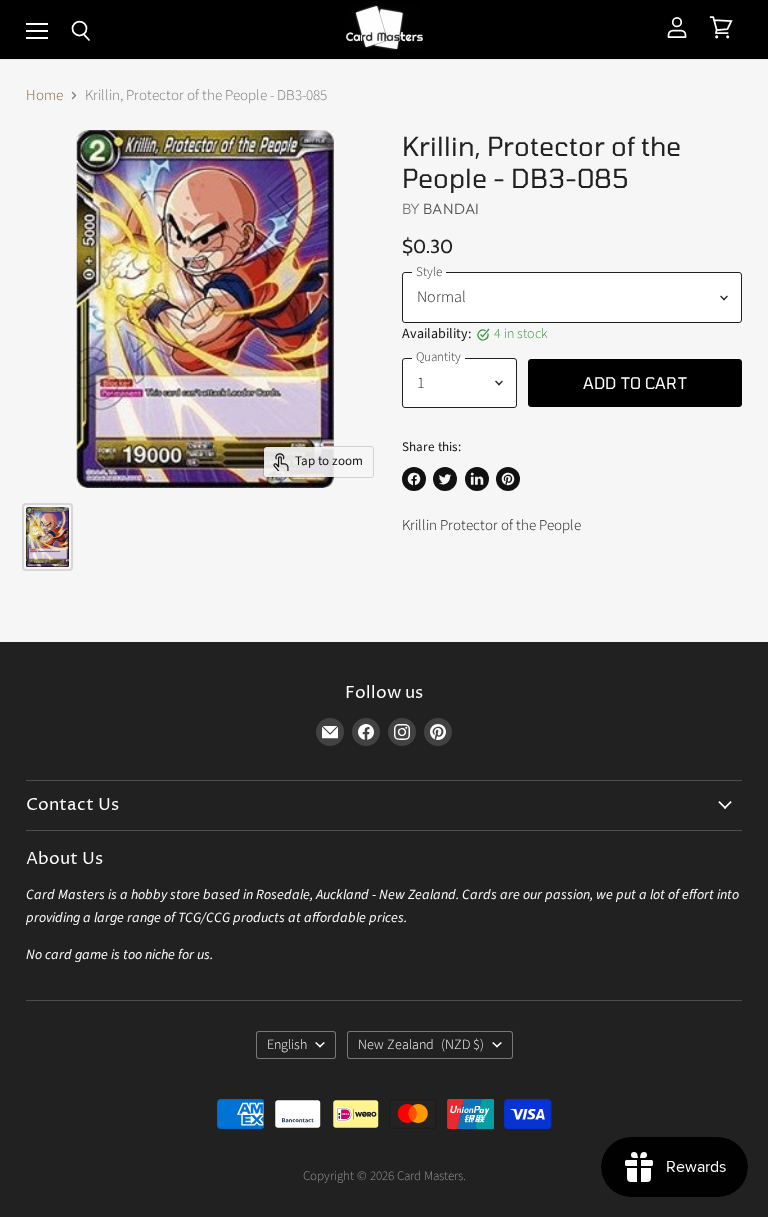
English (287, 1045)
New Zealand (421, 1045)
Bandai (451, 208)
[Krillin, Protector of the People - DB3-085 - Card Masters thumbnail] (47, 537)
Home (44, 95)
